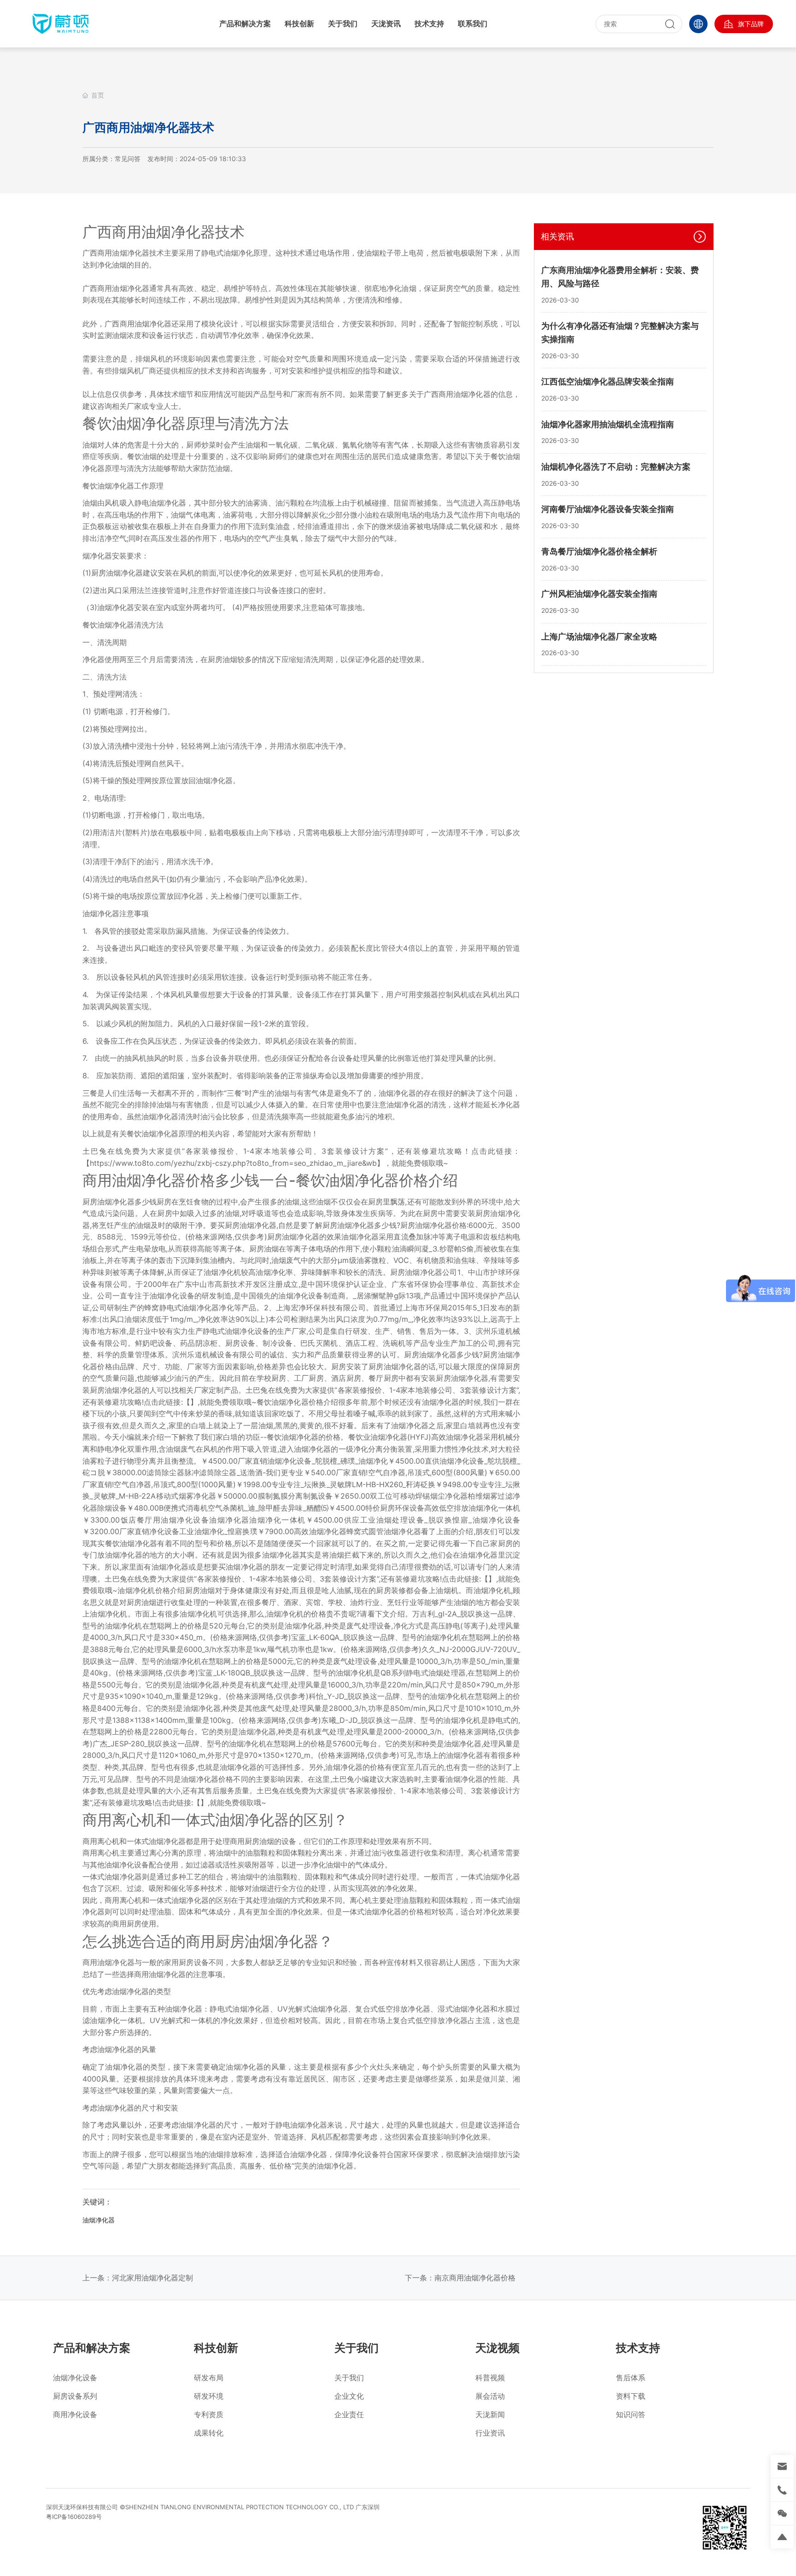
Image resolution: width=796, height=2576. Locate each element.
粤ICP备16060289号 (74, 2517)
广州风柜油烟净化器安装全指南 (599, 594)
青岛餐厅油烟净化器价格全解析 (599, 551)
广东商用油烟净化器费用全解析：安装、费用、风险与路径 (620, 277)
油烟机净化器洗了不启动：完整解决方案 (616, 467)
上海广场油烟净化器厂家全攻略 (599, 637)
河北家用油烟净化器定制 (152, 2278)
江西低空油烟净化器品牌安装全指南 (608, 381)
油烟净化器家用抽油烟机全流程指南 (608, 424)
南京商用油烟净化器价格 (475, 2278)
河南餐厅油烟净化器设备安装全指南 (608, 509)
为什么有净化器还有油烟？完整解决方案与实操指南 (620, 333)
